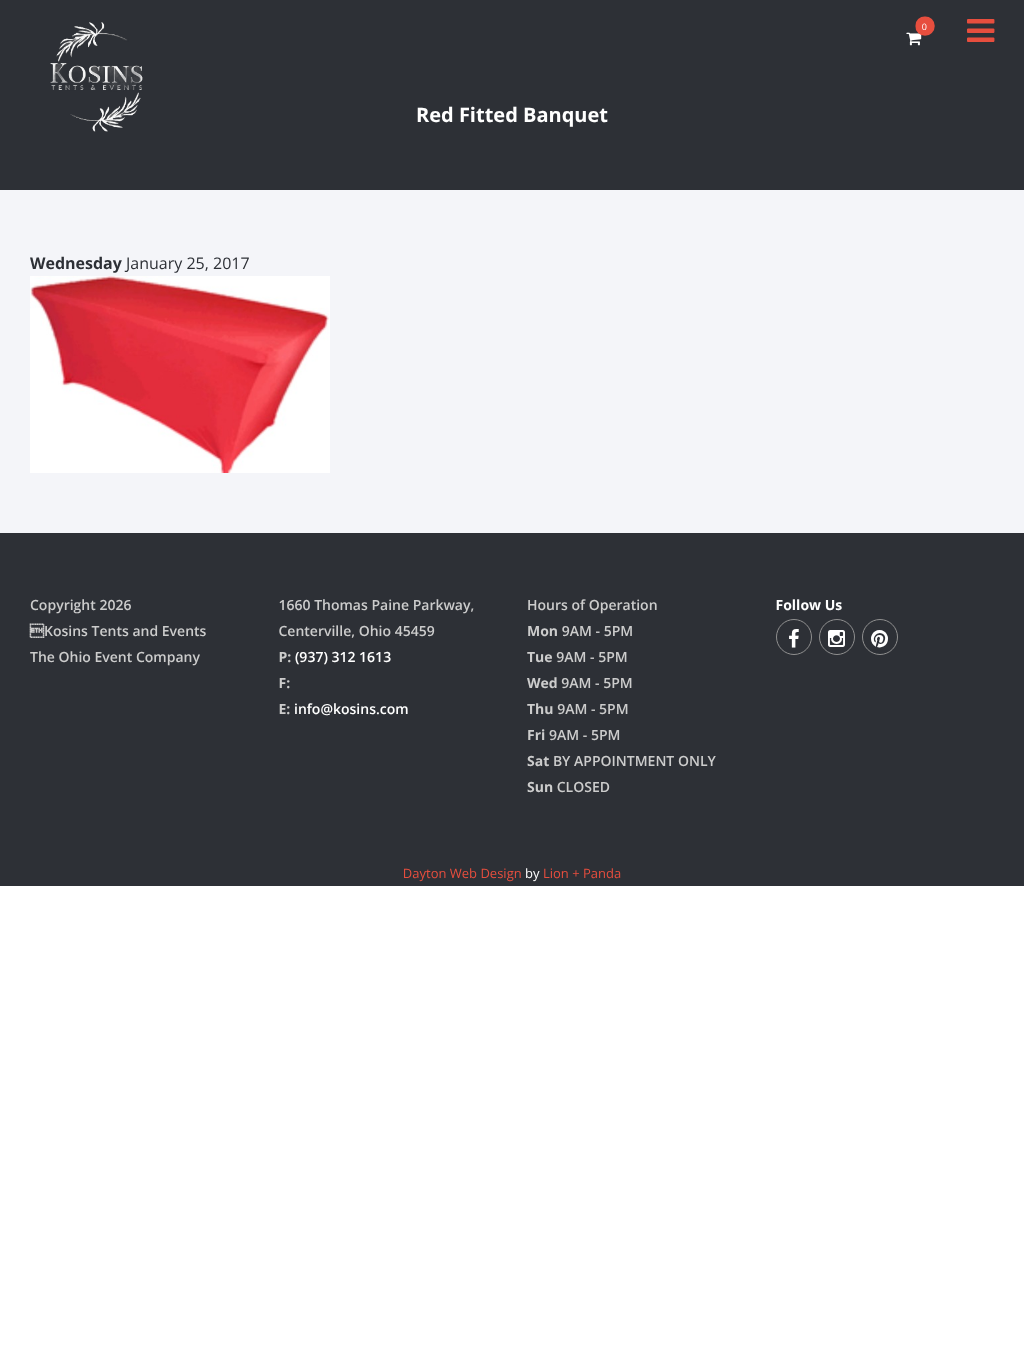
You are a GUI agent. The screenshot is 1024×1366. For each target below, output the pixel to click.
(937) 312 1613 (343, 657)
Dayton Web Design (462, 873)
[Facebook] (794, 637)
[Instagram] (837, 637)
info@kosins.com (351, 709)
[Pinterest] (880, 637)
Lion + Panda (582, 873)
